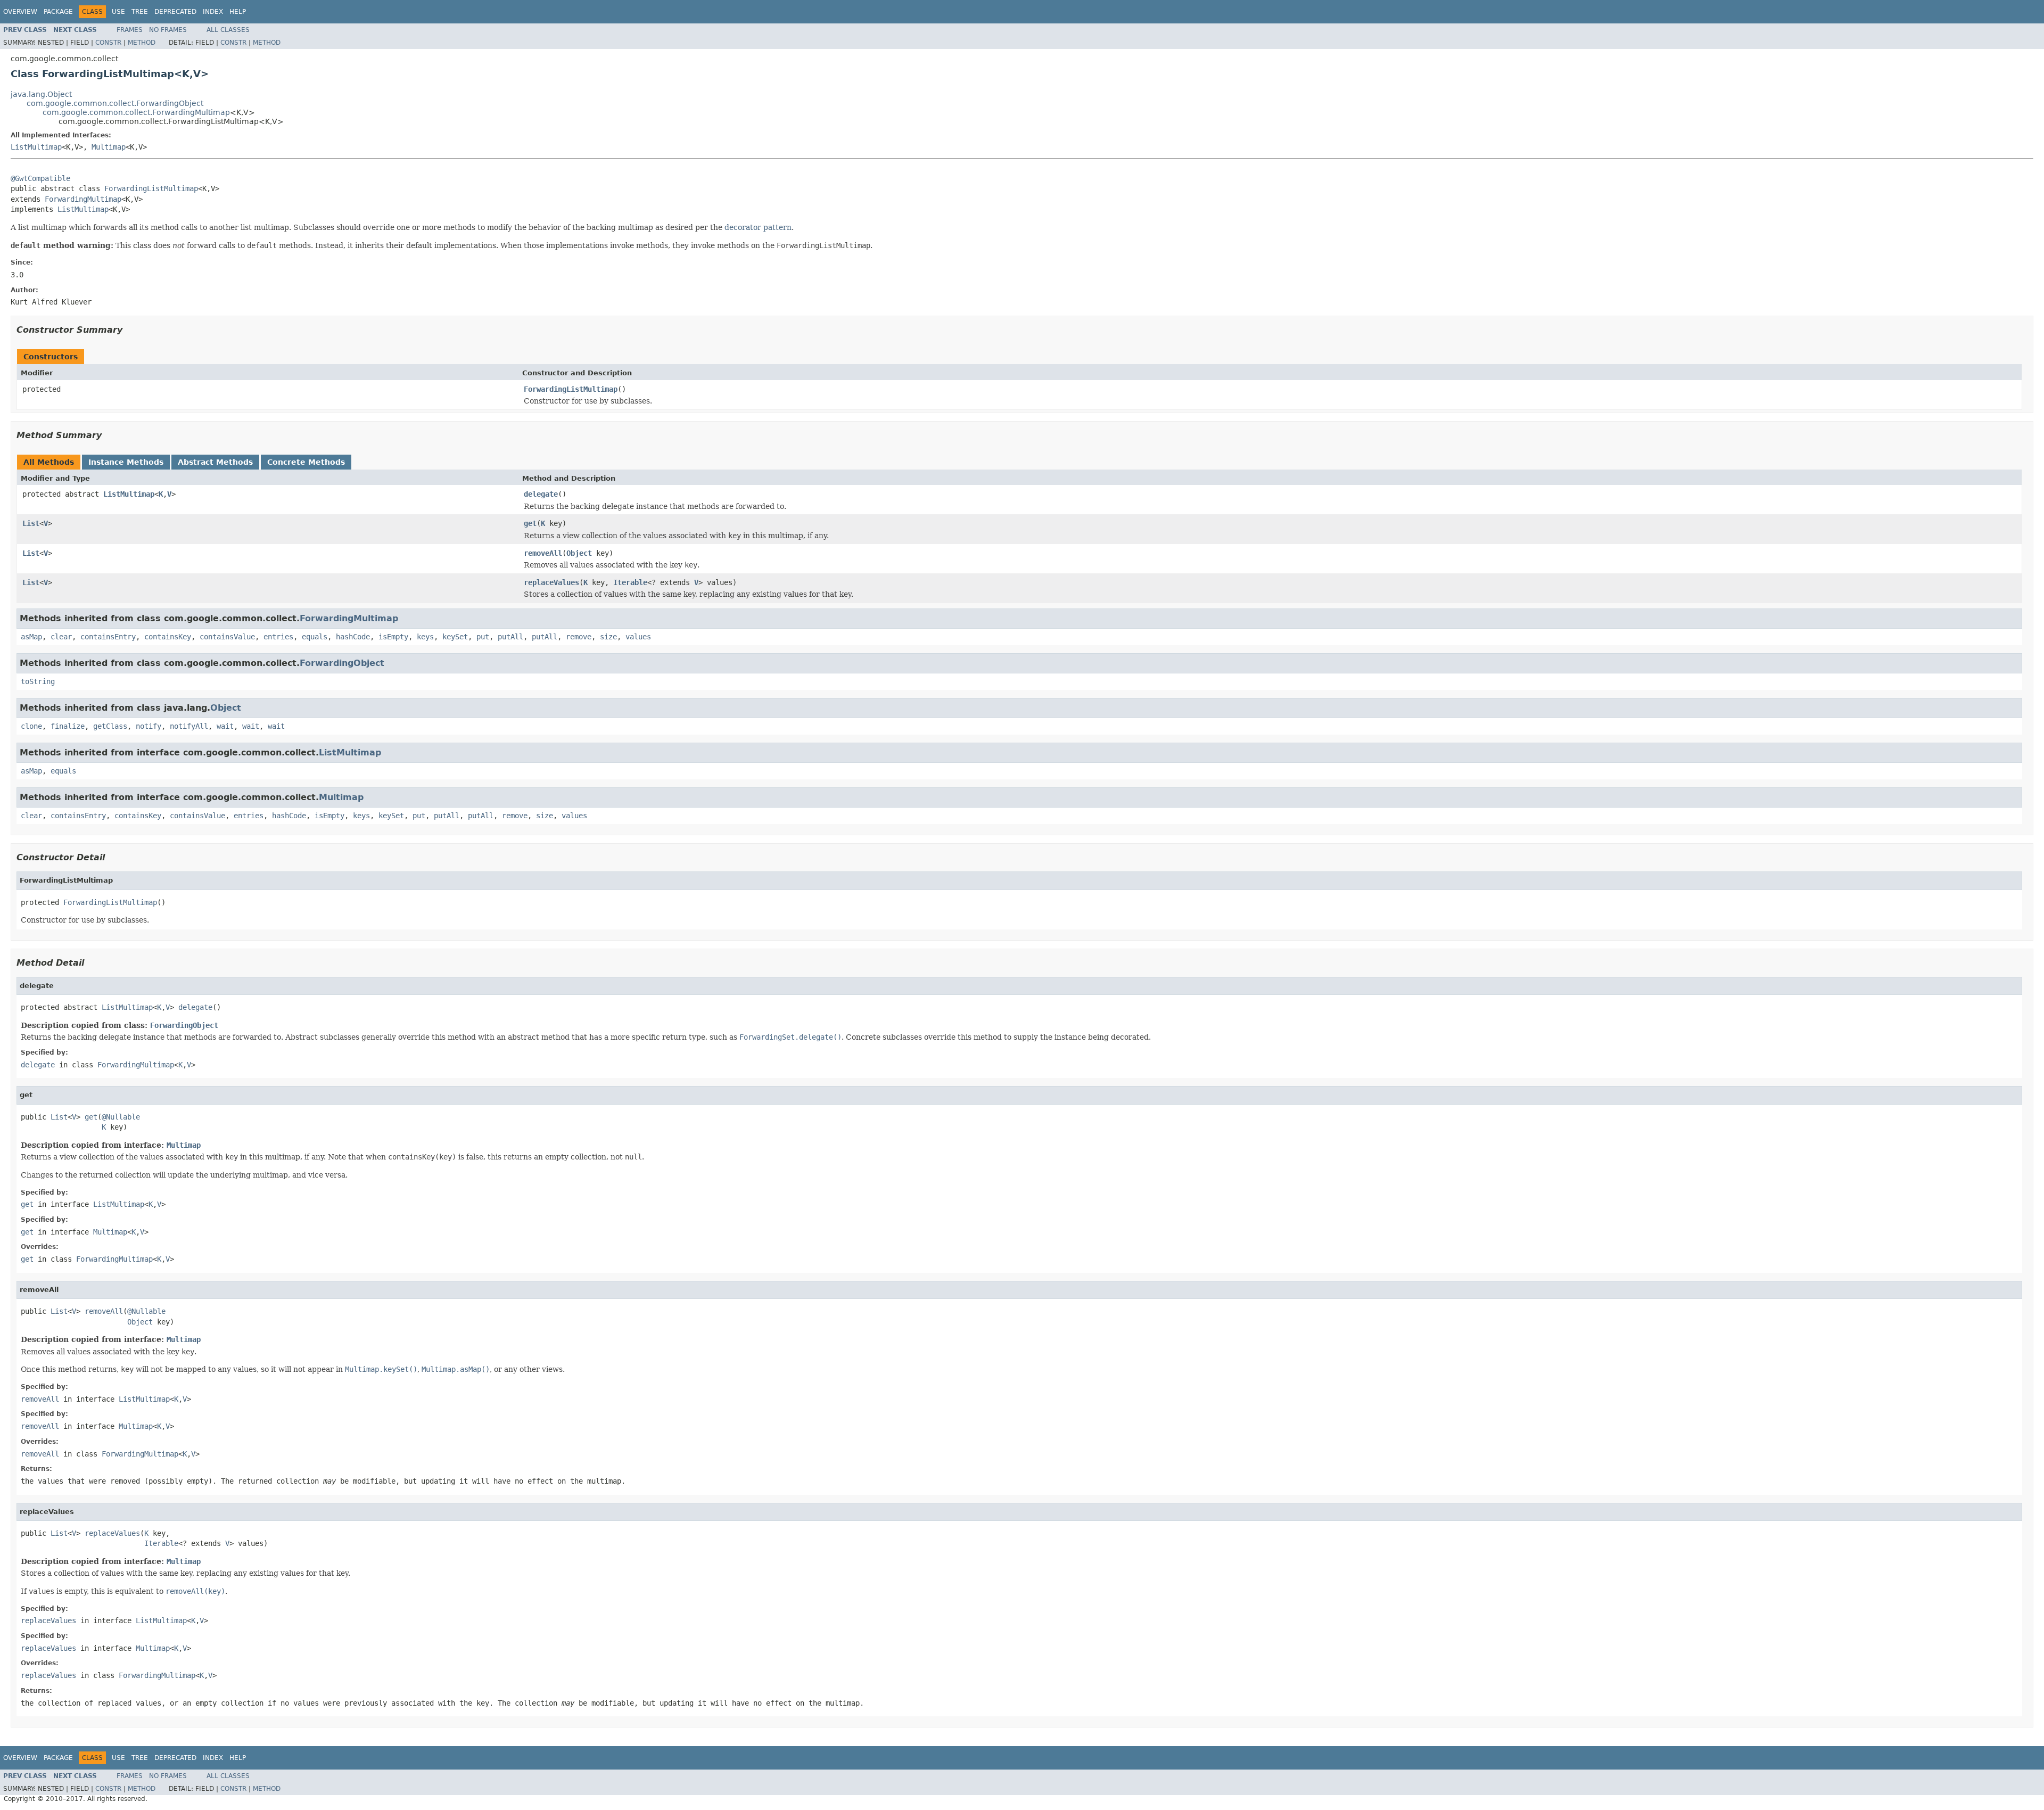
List (31, 523)
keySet (455, 637)
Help (238, 12)
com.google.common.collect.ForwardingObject (115, 103)
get (530, 523)
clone (31, 726)
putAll (510, 637)
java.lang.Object (41, 94)
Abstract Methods (215, 462)
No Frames (168, 30)
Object (579, 553)
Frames (130, 30)
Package (58, 12)
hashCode (353, 637)
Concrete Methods (306, 462)
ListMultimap (36, 147)
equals (315, 637)
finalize (68, 726)
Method (142, 43)
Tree (140, 12)
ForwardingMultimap (83, 199)
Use (118, 12)
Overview (20, 12)
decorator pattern (758, 227)
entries (278, 637)
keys (425, 637)
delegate (541, 494)
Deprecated (175, 12)
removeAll (543, 553)
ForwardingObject (342, 663)
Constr (108, 43)
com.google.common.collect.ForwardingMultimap (136, 112)
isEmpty (393, 637)
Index (213, 12)
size (608, 637)
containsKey (168, 637)
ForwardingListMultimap (151, 188)
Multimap (109, 147)
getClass (110, 726)
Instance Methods (126, 462)
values (638, 637)
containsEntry (108, 637)
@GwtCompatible (40, 178)
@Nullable (121, 1117)
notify (149, 726)
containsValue (227, 637)
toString (38, 681)
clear (61, 637)
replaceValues (551, 582)
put (483, 637)
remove (579, 637)
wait (225, 726)
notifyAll (189, 726)
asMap (31, 637)
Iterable (630, 582)
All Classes (228, 30)
